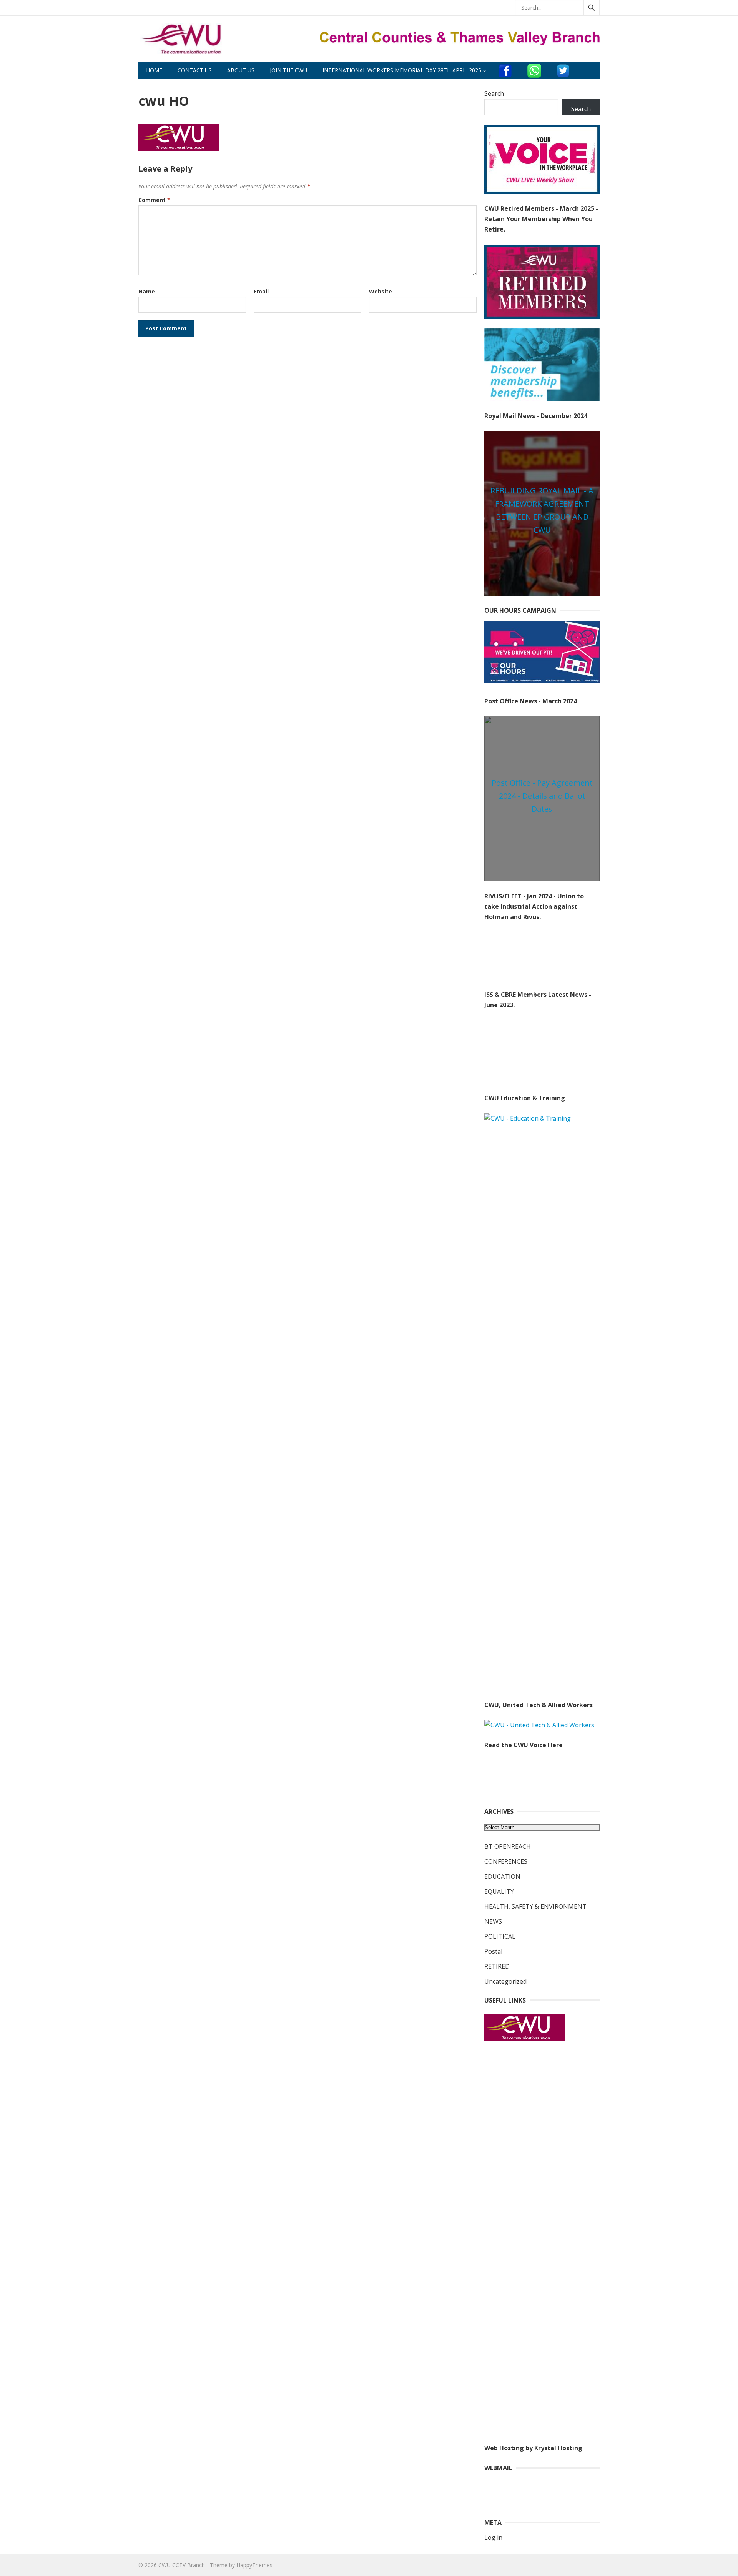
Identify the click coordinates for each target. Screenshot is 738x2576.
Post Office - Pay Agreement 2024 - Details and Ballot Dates (542, 796)
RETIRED (497, 1966)
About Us (241, 70)
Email (261, 291)
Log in (493, 2538)
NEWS (493, 1921)
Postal (493, 1951)
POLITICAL (500, 1936)
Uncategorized (505, 1981)
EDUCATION (502, 1876)
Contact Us (195, 70)
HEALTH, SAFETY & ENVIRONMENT (535, 1906)
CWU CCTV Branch (182, 2565)
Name (147, 291)
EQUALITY (499, 1891)
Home (154, 70)
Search (494, 93)
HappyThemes (254, 2565)
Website (381, 291)
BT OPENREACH (508, 1846)
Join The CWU (288, 70)
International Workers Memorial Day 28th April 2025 (402, 70)
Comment (154, 200)
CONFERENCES (506, 1861)
